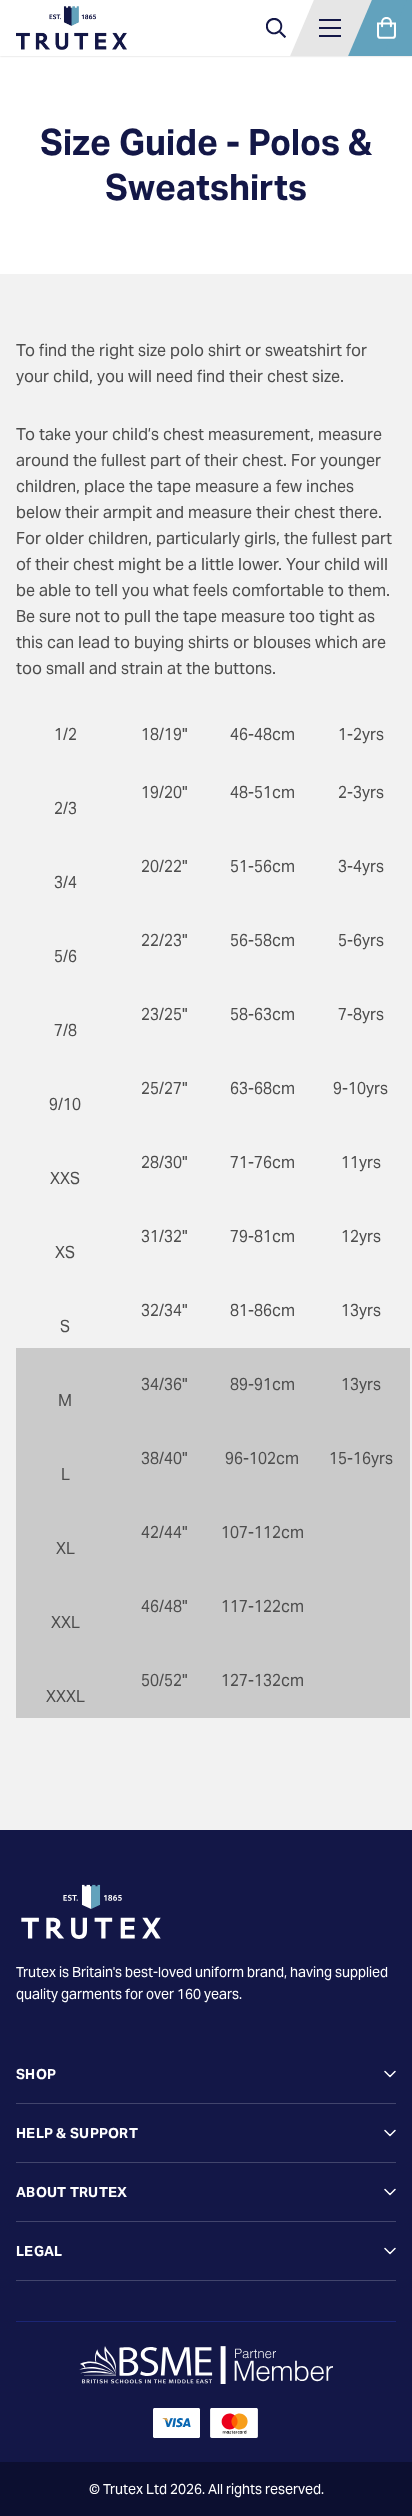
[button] (330, 28)
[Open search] (276, 28)
